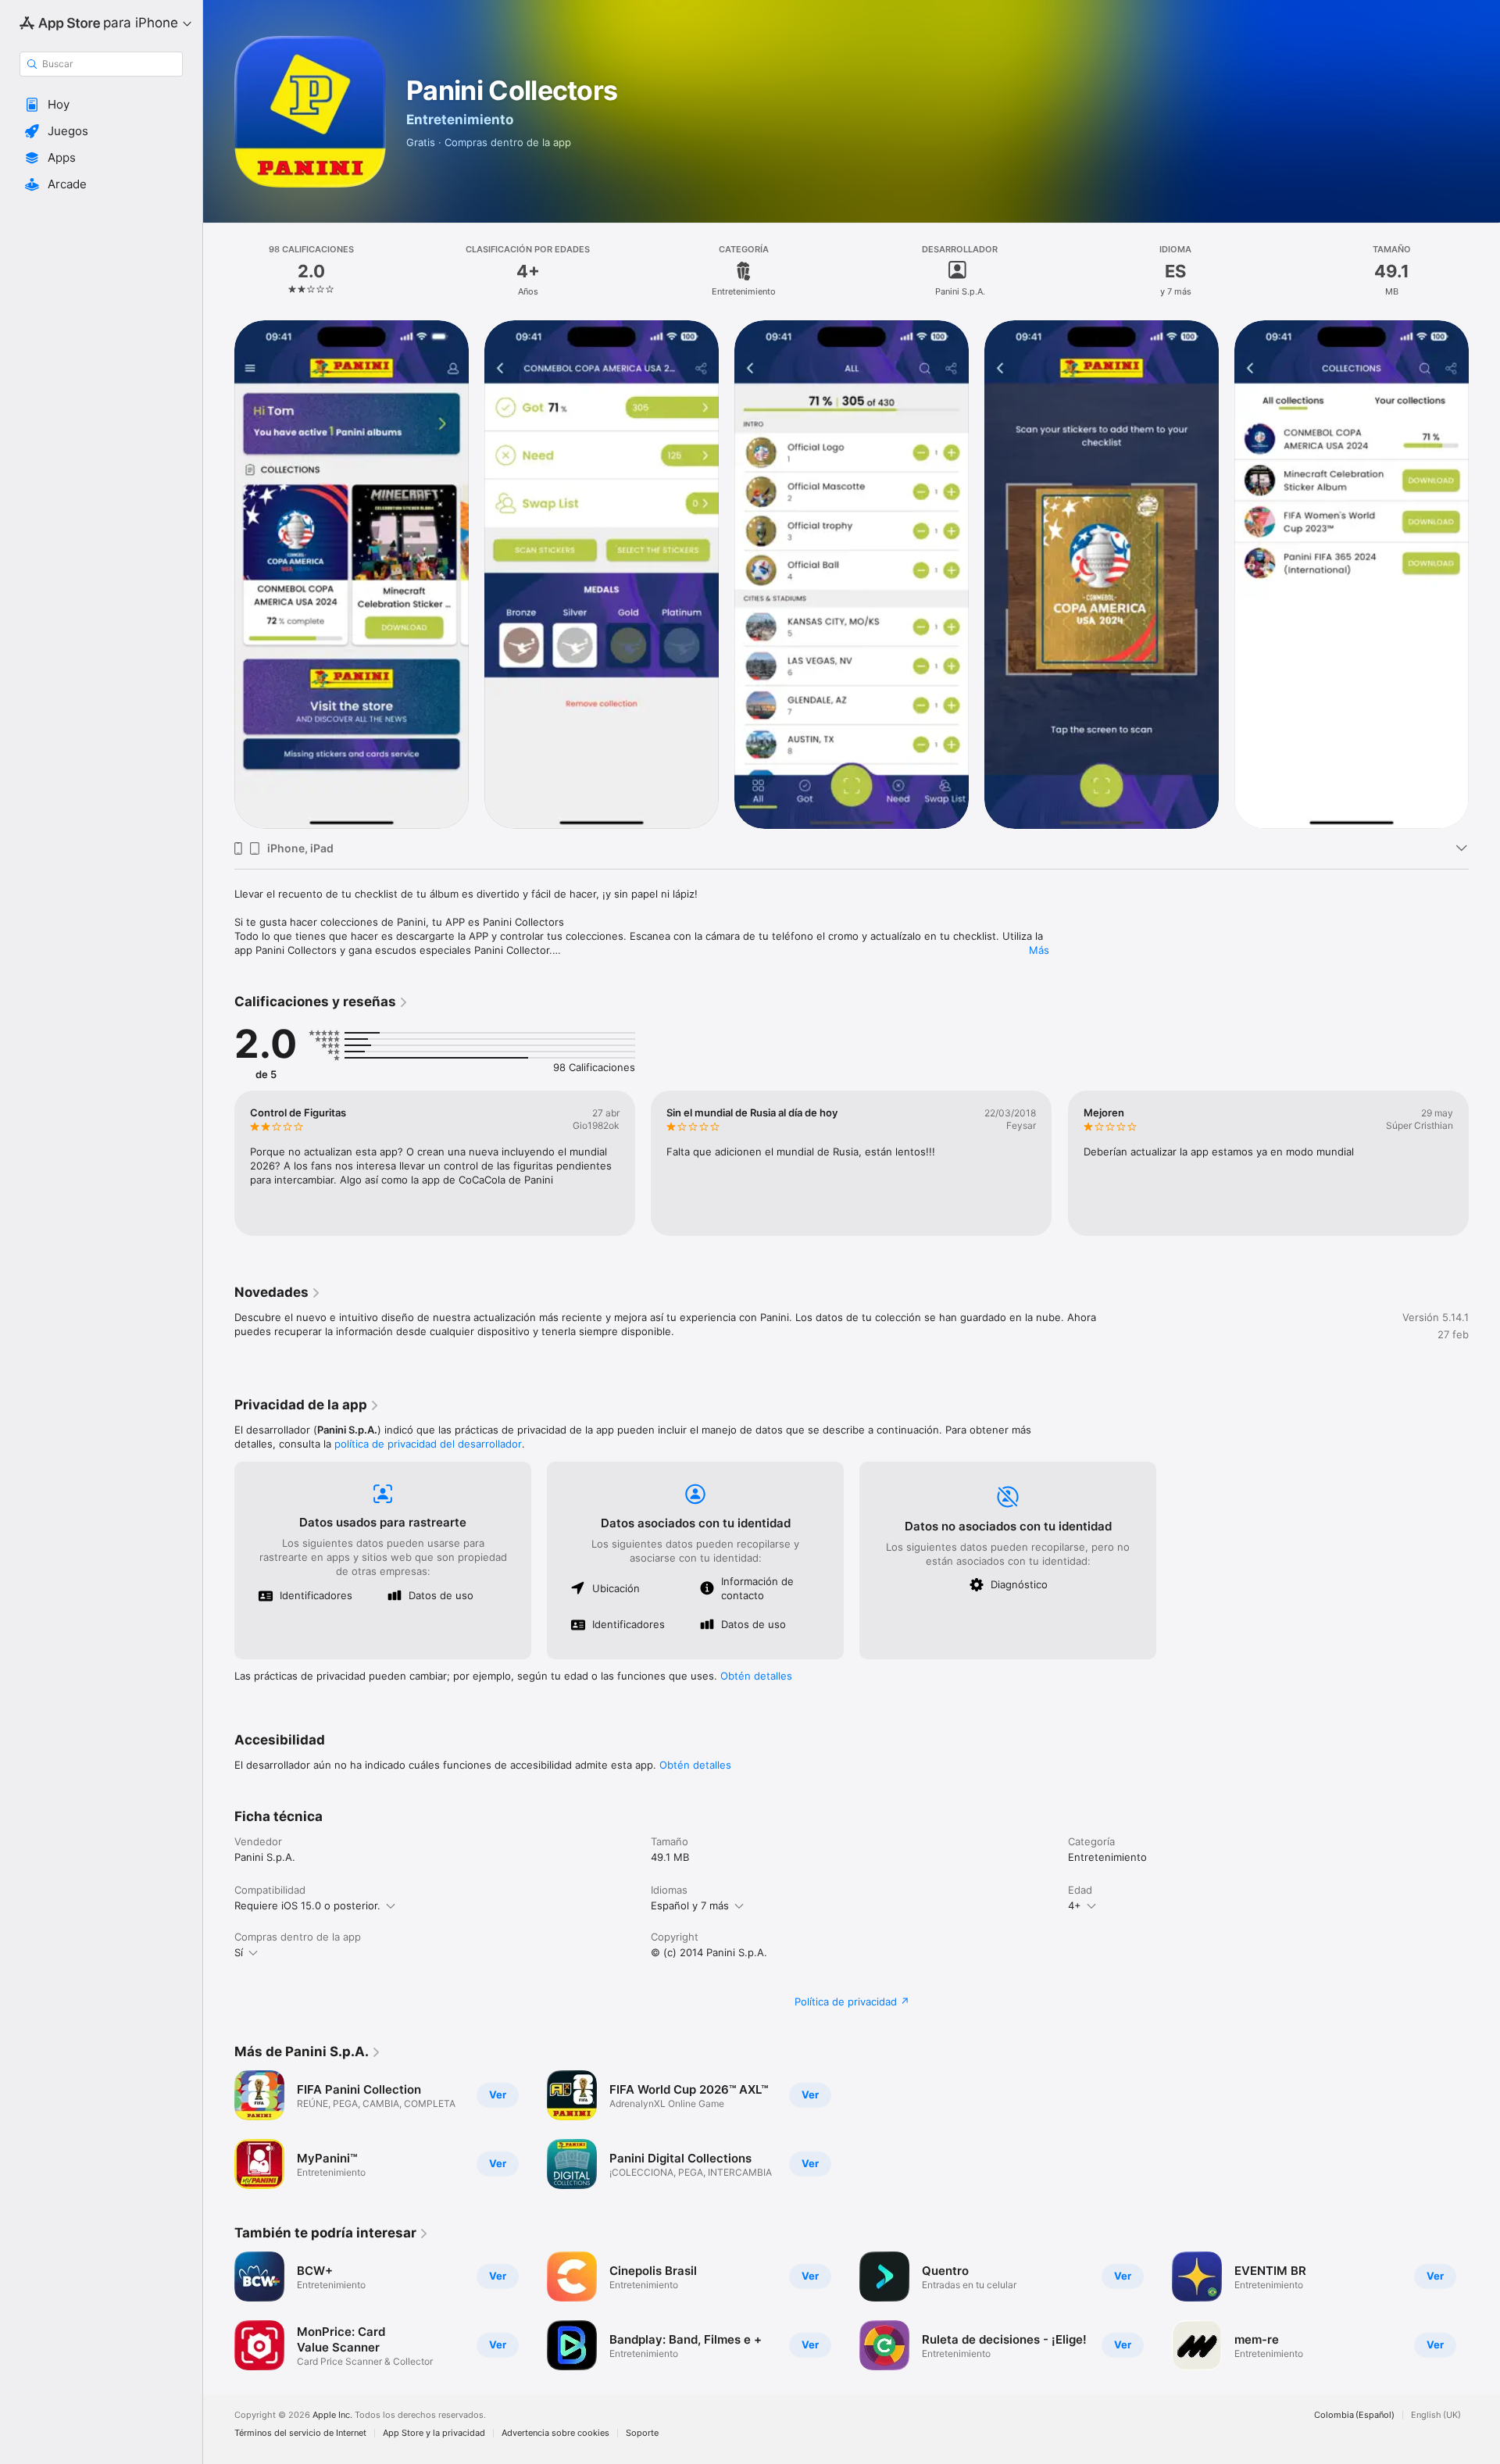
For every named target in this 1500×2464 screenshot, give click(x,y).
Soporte (642, 2433)
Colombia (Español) (1354, 2415)
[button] (101, 105)
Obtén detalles (756, 1676)
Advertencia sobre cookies (555, 2433)
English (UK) (1436, 2415)
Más (1039, 950)
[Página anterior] (219, 1163)
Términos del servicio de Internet (300, 2433)
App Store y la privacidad (434, 2433)
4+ (1075, 1905)
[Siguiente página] (1484, 1163)
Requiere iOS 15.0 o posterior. (307, 1905)
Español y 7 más (690, 1905)
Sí (239, 1952)
